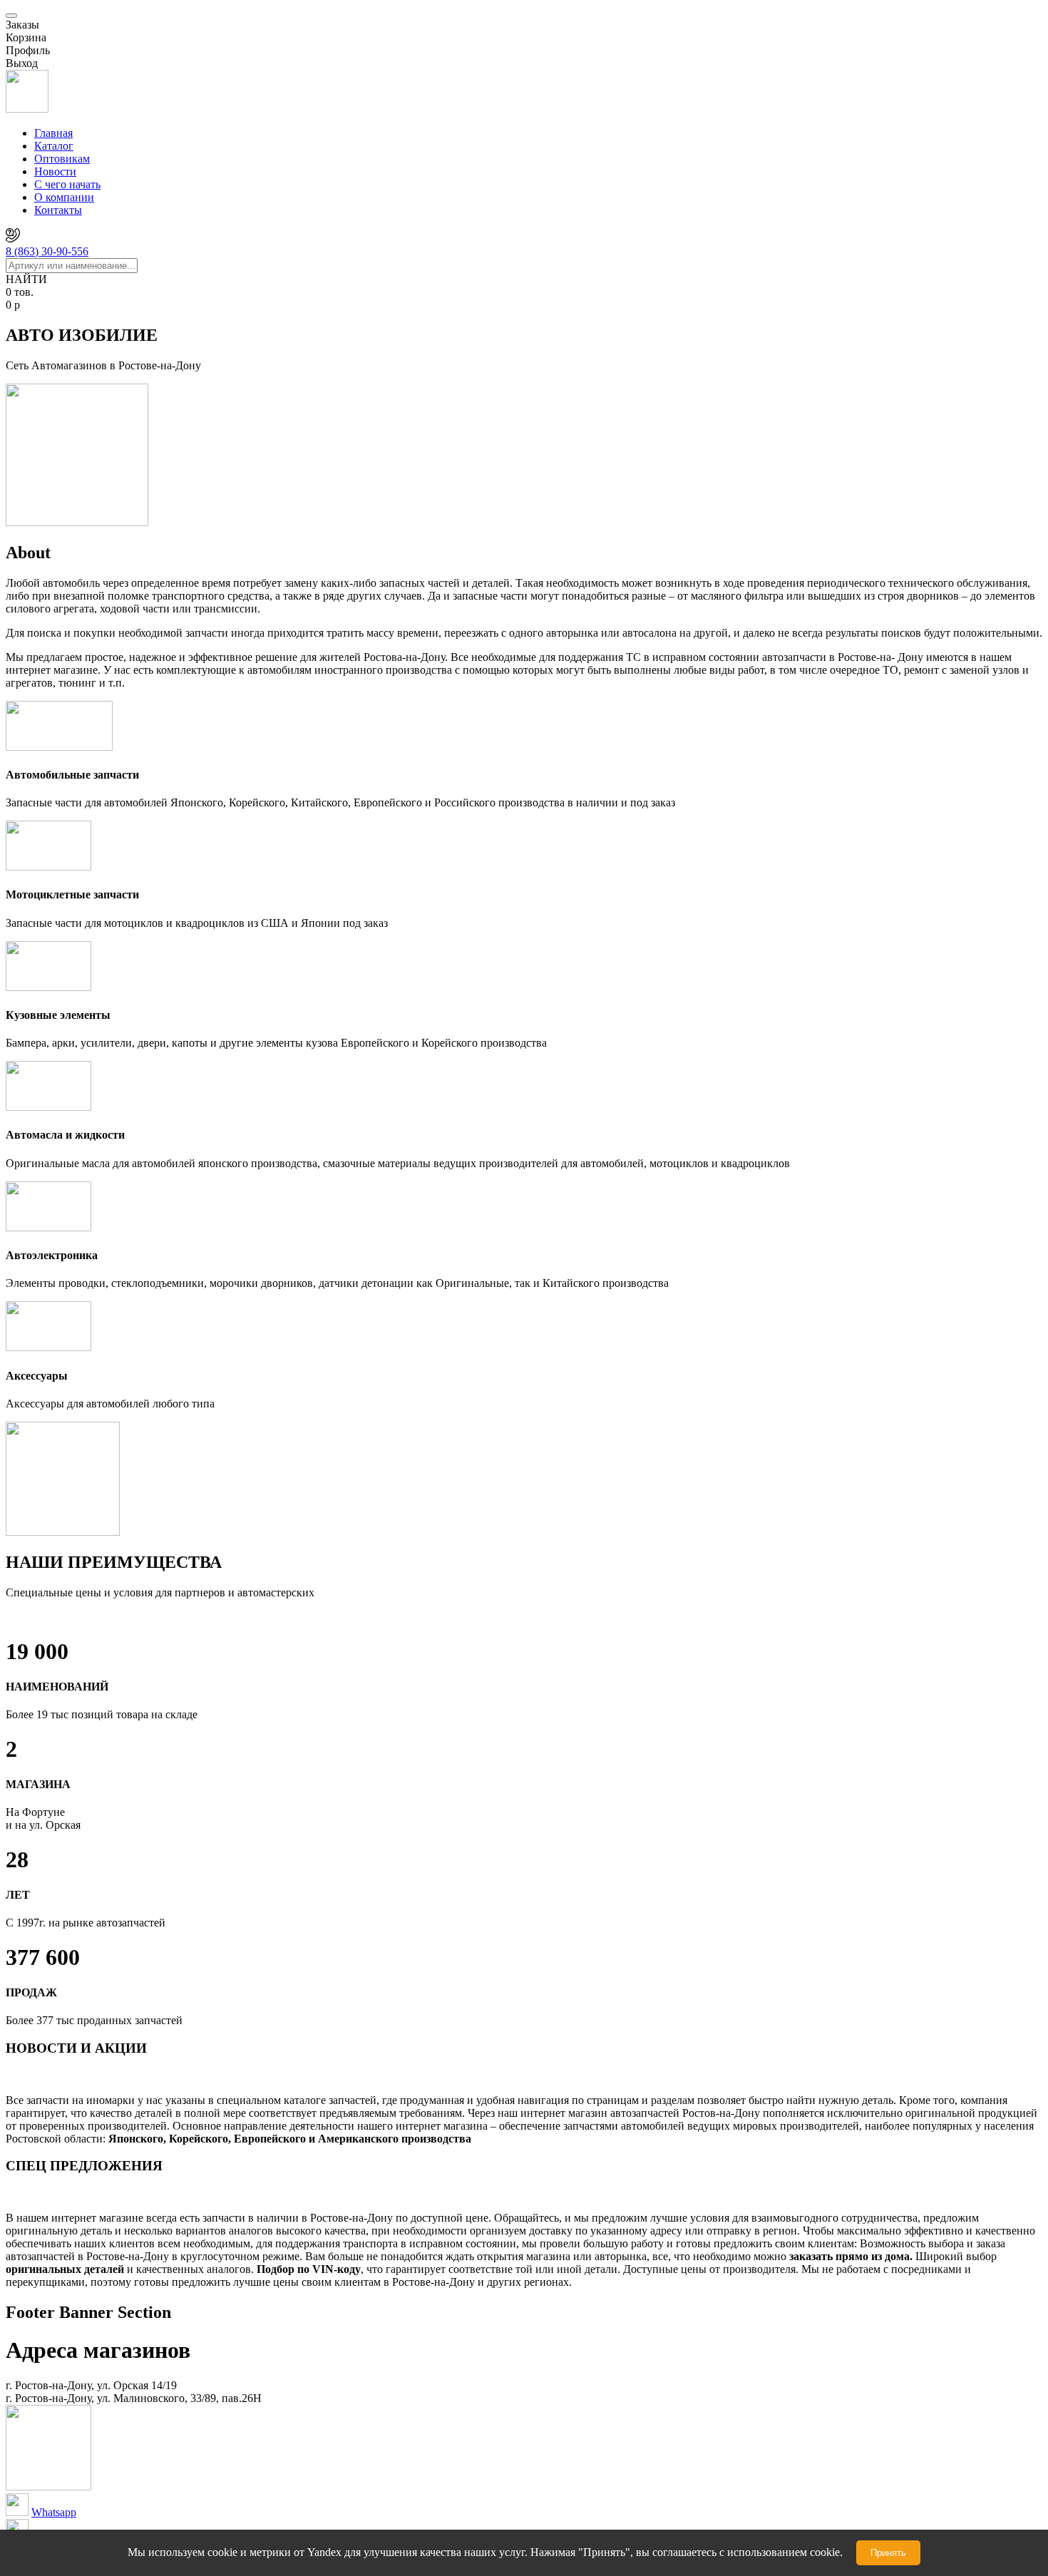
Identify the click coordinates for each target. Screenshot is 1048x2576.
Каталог (54, 146)
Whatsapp (54, 2512)
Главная (53, 133)
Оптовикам (62, 159)
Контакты (58, 210)
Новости (55, 171)
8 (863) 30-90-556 (47, 251)
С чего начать (67, 184)
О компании (64, 197)
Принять (888, 2553)
